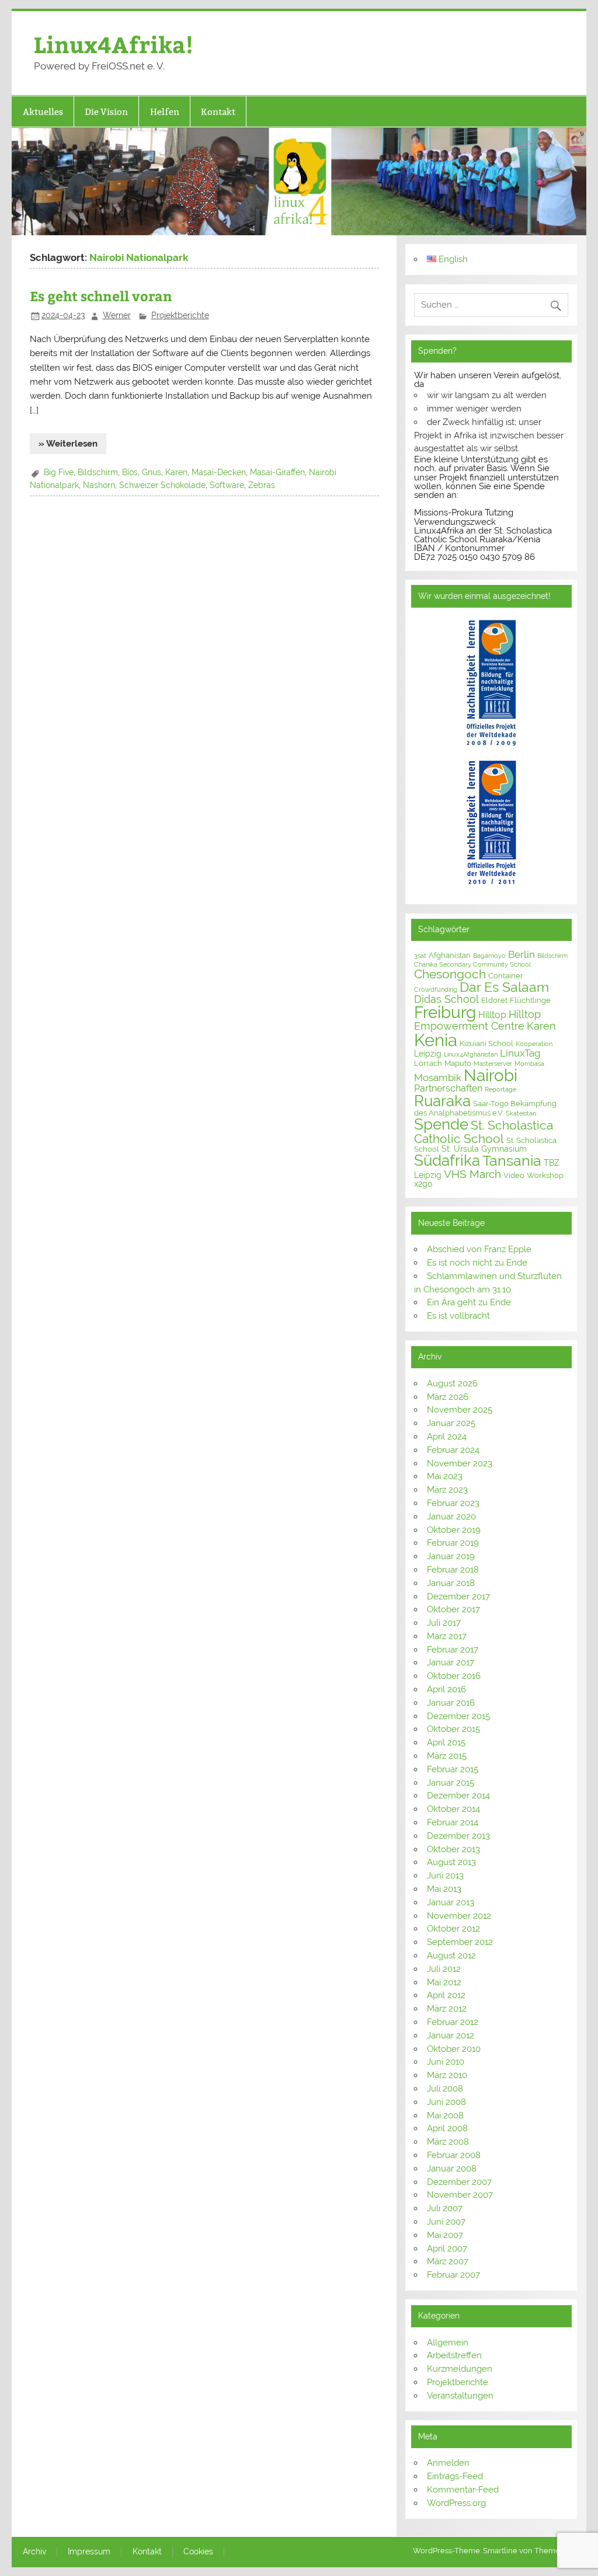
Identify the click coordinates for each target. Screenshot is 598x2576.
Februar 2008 (454, 2155)
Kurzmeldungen (460, 2369)
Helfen (165, 112)
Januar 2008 (452, 2169)
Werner (117, 315)
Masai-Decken (219, 472)
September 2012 (460, 1942)
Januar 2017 (451, 1662)
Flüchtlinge (530, 1000)
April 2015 (446, 1742)
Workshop (545, 1175)
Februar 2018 (453, 1570)
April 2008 (447, 2128)
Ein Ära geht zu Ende (469, 1302)
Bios (130, 472)
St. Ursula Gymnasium (484, 1149)
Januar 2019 (451, 1556)
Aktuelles (43, 112)
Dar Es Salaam (504, 987)
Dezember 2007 (459, 2182)
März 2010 (447, 2075)
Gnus (152, 472)
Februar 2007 (453, 2275)
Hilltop (492, 1015)
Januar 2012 (451, 2035)
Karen (176, 472)
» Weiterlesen (68, 444)
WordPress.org (456, 2503)
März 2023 (447, 1490)
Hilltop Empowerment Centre (477, 1020)
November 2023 (460, 1463)
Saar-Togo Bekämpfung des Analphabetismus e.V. (485, 1108)
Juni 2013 (445, 1876)
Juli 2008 (445, 2089)
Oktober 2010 (454, 2049)
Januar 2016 (451, 1703)
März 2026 (448, 1397)
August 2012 (451, 1955)
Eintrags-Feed (455, 2476)
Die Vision (106, 112)
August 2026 (452, 1383)
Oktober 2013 (453, 1849)
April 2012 (446, 1995)
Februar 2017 (453, 1650)
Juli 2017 (444, 1623)
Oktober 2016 (454, 1676)
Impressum (89, 2552)
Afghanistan (450, 955)
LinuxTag (520, 1053)
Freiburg (445, 1012)
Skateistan (521, 1113)
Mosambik (438, 1078)
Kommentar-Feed (463, 2490)
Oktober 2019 (454, 1530)
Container (506, 976)
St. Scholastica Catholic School (484, 1132)
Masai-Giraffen (277, 472)
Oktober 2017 (453, 1609)
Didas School (446, 999)
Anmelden (448, 2463)
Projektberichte (180, 315)
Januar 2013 (451, 1902)
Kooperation (534, 1044)
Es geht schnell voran (101, 296)
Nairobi (491, 1075)
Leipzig (428, 1054)
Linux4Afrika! (114, 44)
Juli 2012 (444, 1969)
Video (514, 1175)
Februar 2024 (453, 1450)
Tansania (512, 1161)
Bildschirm (98, 472)
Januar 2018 (451, 1583)
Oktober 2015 (453, 1729)
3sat (420, 956)
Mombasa (529, 1064)
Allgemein (448, 2343)
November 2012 (459, 1916)
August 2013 (451, 1862)
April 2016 (446, 1689)
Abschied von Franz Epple (479, 1249)
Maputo (458, 1063)
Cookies (198, 2552)
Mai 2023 (445, 1476)
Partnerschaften (448, 1088)
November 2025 (460, 1410)
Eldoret (494, 1000)
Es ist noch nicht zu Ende (477, 1263)
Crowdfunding (436, 989)
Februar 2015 (453, 1769)
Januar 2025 (451, 1423)
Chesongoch (450, 974)
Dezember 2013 (458, 1836)
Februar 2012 (453, 2022)
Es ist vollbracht (458, 1316)
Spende (441, 1124)
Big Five (59, 472)
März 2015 (447, 1756)
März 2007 (448, 2261)
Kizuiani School (486, 1043)
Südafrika (447, 1160)
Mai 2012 (444, 1982)
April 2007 (447, 2249)
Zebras (262, 485)
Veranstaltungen (460, 2396)
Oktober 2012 (453, 1929)
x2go (423, 1184)
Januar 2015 (451, 1783)
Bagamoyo (489, 956)
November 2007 (460, 2195)
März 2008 (448, 2142)
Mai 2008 (445, 2115)
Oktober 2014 (453, 1809)
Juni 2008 (446, 2102)
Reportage (500, 1089)
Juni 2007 (446, 2222)
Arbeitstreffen (454, 2355)
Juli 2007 (445, 2208)
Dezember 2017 (458, 1597)
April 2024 (447, 1437)
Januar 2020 (451, 1517)
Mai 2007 (445, 2235)
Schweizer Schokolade (162, 485)
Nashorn (99, 485)
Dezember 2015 (458, 1716)
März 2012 (447, 2009)
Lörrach (428, 1063)
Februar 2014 (453, 1822)
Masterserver (493, 1064)
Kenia (436, 1040)
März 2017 (447, 1636)
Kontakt (218, 112)
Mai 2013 (444, 1889)
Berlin (521, 954)
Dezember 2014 (458, 1796)
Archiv (34, 2552)
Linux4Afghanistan (471, 1054)
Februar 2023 (453, 1503)
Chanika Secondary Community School (472, 964)
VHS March (472, 1174)
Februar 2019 (453, 1543)
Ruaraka (442, 1101)
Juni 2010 (446, 2062)
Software (227, 485)
